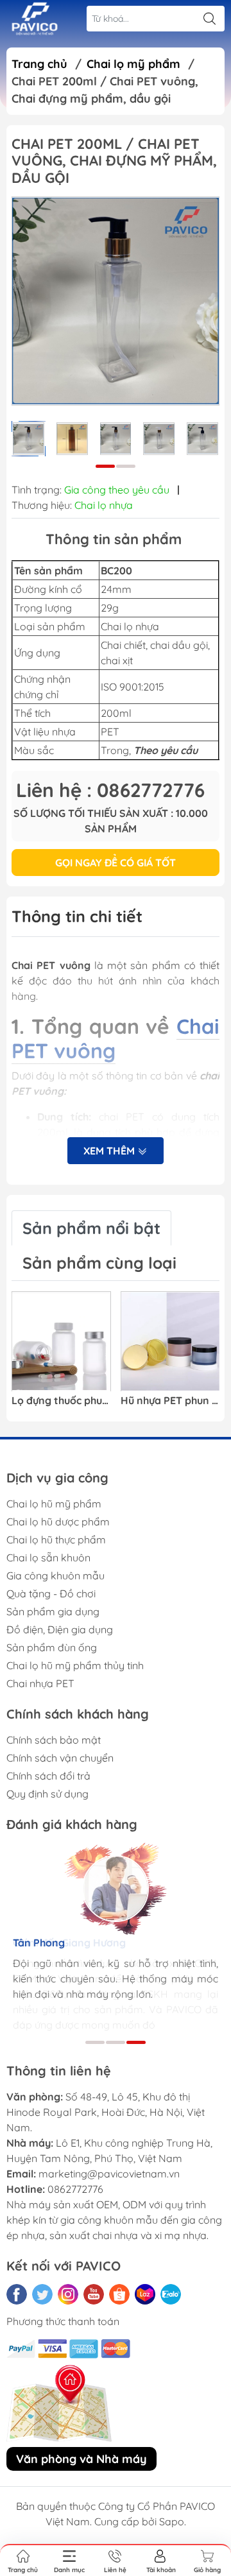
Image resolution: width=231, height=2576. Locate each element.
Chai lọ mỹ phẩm (133, 64)
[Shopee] (119, 2294)
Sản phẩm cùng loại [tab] (99, 1263)
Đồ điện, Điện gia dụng (60, 1629)
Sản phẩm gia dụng (53, 1611)
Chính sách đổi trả (48, 1776)
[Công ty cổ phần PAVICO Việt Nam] (35, 19)
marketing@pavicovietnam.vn (109, 2174)
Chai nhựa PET (40, 1683)
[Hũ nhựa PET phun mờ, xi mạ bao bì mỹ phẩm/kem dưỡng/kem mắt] (170, 1342)
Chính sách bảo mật (54, 1740)
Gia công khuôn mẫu (56, 1576)
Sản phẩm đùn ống (52, 1647)
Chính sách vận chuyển (60, 1758)
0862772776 (75, 2189)
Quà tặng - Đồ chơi (51, 1593)
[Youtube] (94, 2294)
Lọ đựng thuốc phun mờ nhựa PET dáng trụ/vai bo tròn (61, 1401)
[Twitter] (42, 2294)
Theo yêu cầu (166, 750)
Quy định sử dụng (47, 1794)
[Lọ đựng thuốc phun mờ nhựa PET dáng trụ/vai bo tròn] (61, 1342)
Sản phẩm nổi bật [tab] (91, 1228)
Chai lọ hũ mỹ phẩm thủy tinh (75, 1665)
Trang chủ (39, 64)
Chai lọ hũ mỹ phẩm (54, 1504)
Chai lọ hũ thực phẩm (56, 1540)
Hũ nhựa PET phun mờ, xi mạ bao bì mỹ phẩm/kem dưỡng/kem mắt (170, 1401)
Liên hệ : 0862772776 (110, 790)
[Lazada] (145, 2294)
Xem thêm (110, 1151)
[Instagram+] (68, 2294)
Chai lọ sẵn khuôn (48, 1558)
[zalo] (171, 2294)
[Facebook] (17, 2294)
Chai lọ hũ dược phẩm (58, 1522)
